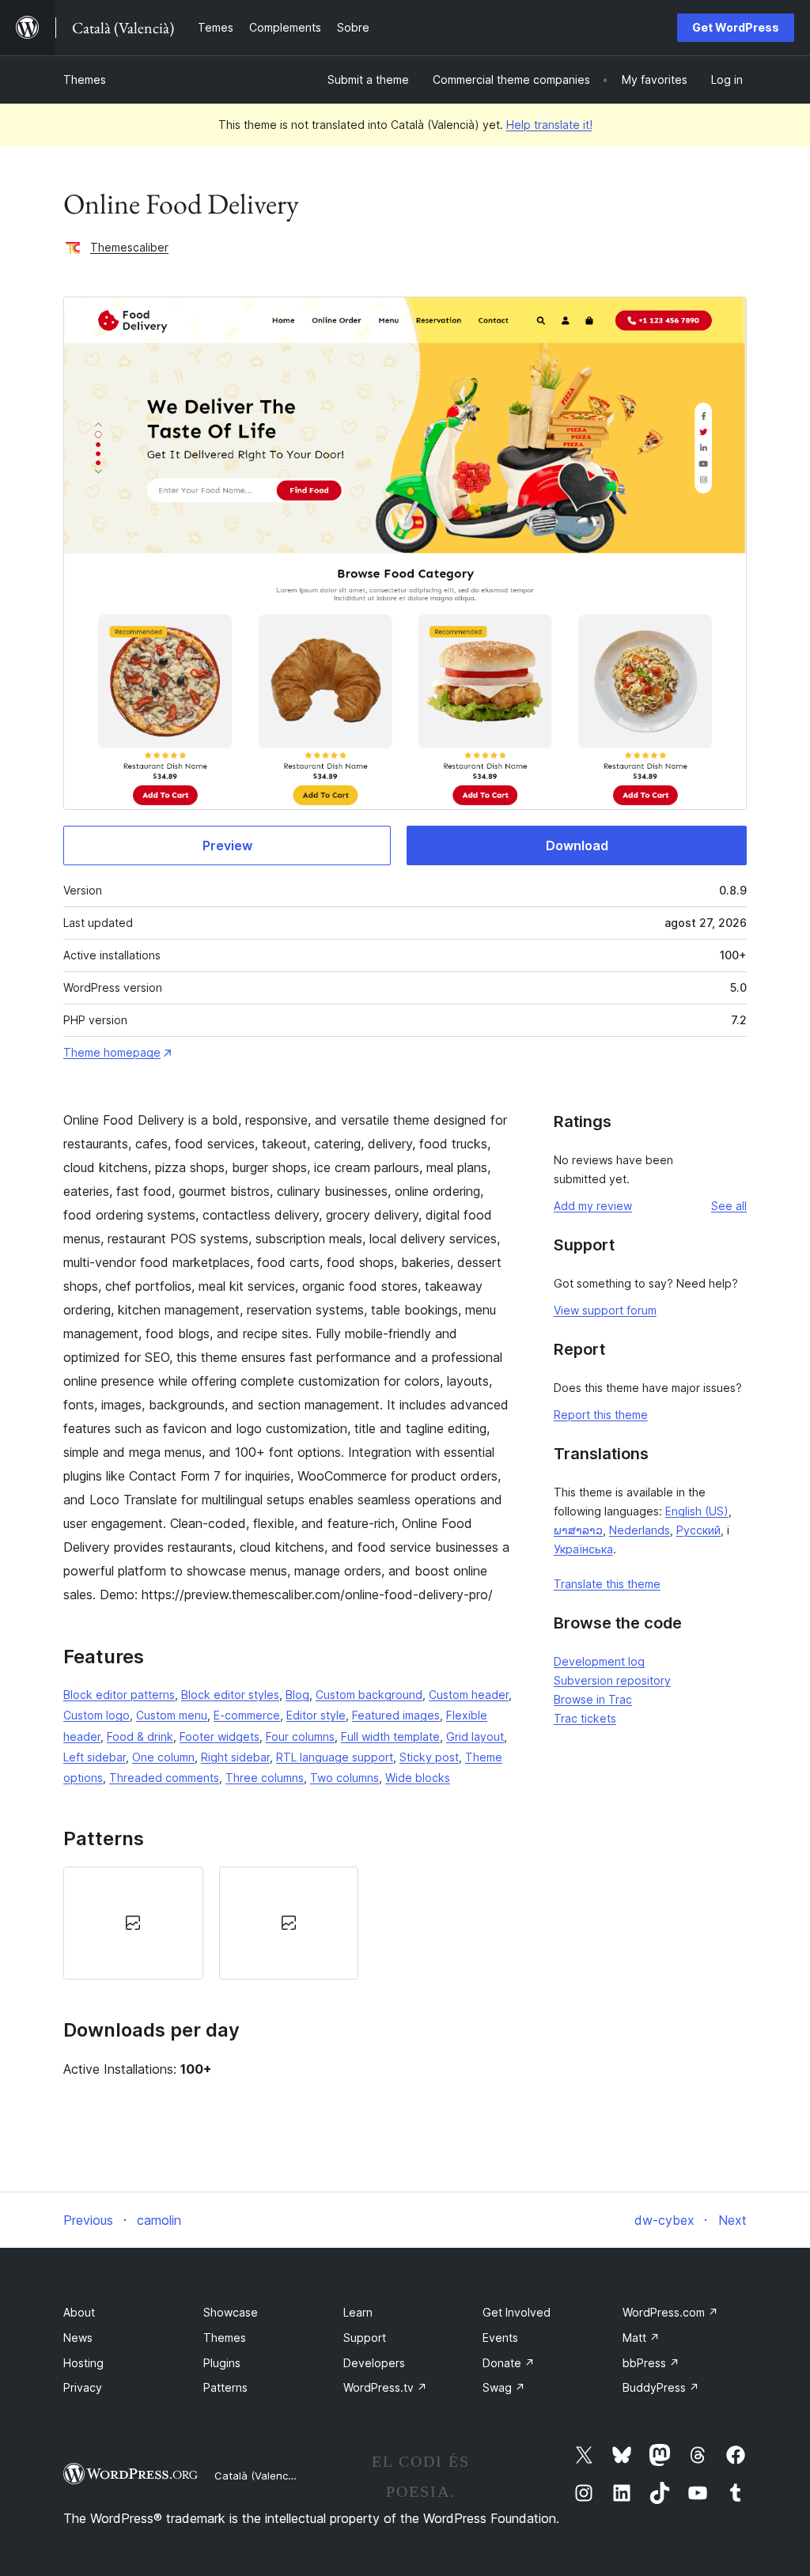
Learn (358, 2312)
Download (577, 845)
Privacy (83, 2387)
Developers (374, 2363)
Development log (599, 1661)
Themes (85, 79)
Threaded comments (164, 1778)
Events (500, 2338)
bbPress (651, 2363)
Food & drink (140, 1736)
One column (163, 1757)
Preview (227, 845)
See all (729, 1206)
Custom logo (97, 1715)
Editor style (316, 1715)
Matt (641, 2338)
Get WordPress (736, 27)
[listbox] (289, 1923)
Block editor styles (230, 1695)
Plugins (222, 2363)
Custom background (369, 1695)
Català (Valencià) (257, 2476)
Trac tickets (585, 1718)
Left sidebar (95, 1757)
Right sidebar (235, 1757)
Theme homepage (112, 1052)
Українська (583, 1549)
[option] (133, 1923)
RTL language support (335, 1757)
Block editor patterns (119, 1695)
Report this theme (601, 1415)
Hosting (83, 2363)
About (79, 2312)
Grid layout (475, 1736)
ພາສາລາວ (578, 1530)
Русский (698, 1530)
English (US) (697, 1511)
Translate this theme (607, 1584)
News (78, 2338)
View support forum (605, 1310)
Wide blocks (418, 1778)
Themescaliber (129, 247)
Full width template (390, 1736)
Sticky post (429, 1757)
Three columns (265, 1778)
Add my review (593, 1206)
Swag (504, 2387)
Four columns (300, 1736)
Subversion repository (612, 1680)
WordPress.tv (385, 2387)
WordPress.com (670, 2312)
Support (365, 2338)
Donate (509, 2363)
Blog (297, 1695)
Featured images (396, 1715)
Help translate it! (549, 125)
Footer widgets (220, 1736)
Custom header (469, 1695)
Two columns (344, 1778)
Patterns (225, 2387)
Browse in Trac (593, 1699)
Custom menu (172, 1715)
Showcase (231, 2312)
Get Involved (517, 2312)
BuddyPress (661, 2387)
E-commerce (247, 1715)
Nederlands (640, 1530)
